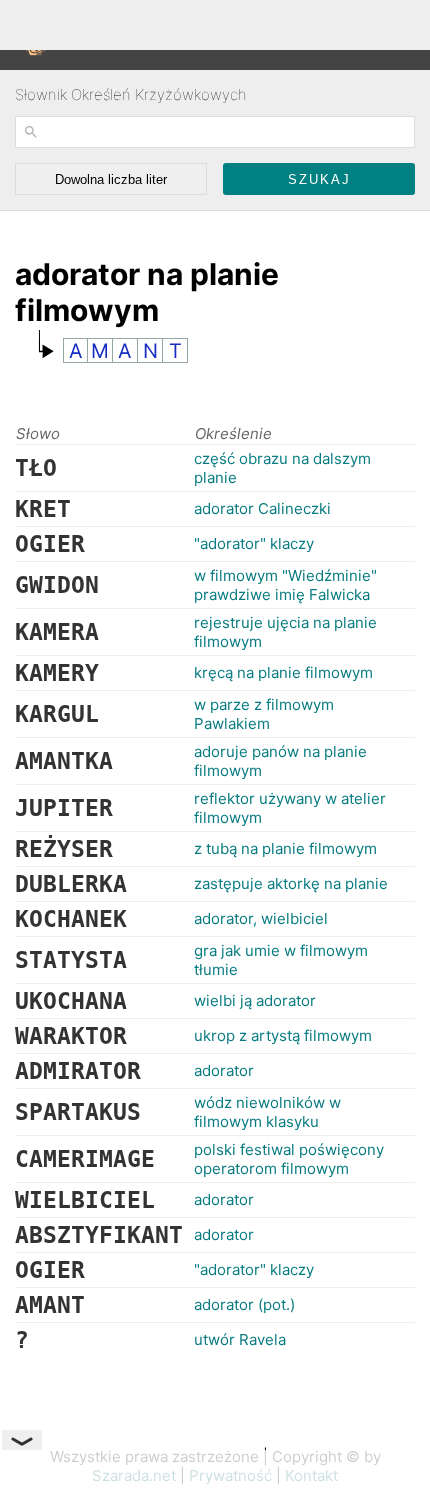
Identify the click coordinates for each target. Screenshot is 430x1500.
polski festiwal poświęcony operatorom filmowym (289, 1159)
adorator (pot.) (244, 1304)
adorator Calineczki (262, 508)
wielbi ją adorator (255, 1000)
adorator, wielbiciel (261, 918)
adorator (224, 1070)
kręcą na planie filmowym (283, 672)
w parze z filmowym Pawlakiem (264, 714)
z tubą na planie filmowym (285, 848)
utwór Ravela (240, 1339)
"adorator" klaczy (254, 543)
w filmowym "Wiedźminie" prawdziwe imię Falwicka (285, 585)
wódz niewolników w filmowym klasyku (267, 1112)
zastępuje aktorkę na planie (291, 883)
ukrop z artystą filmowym (283, 1035)
